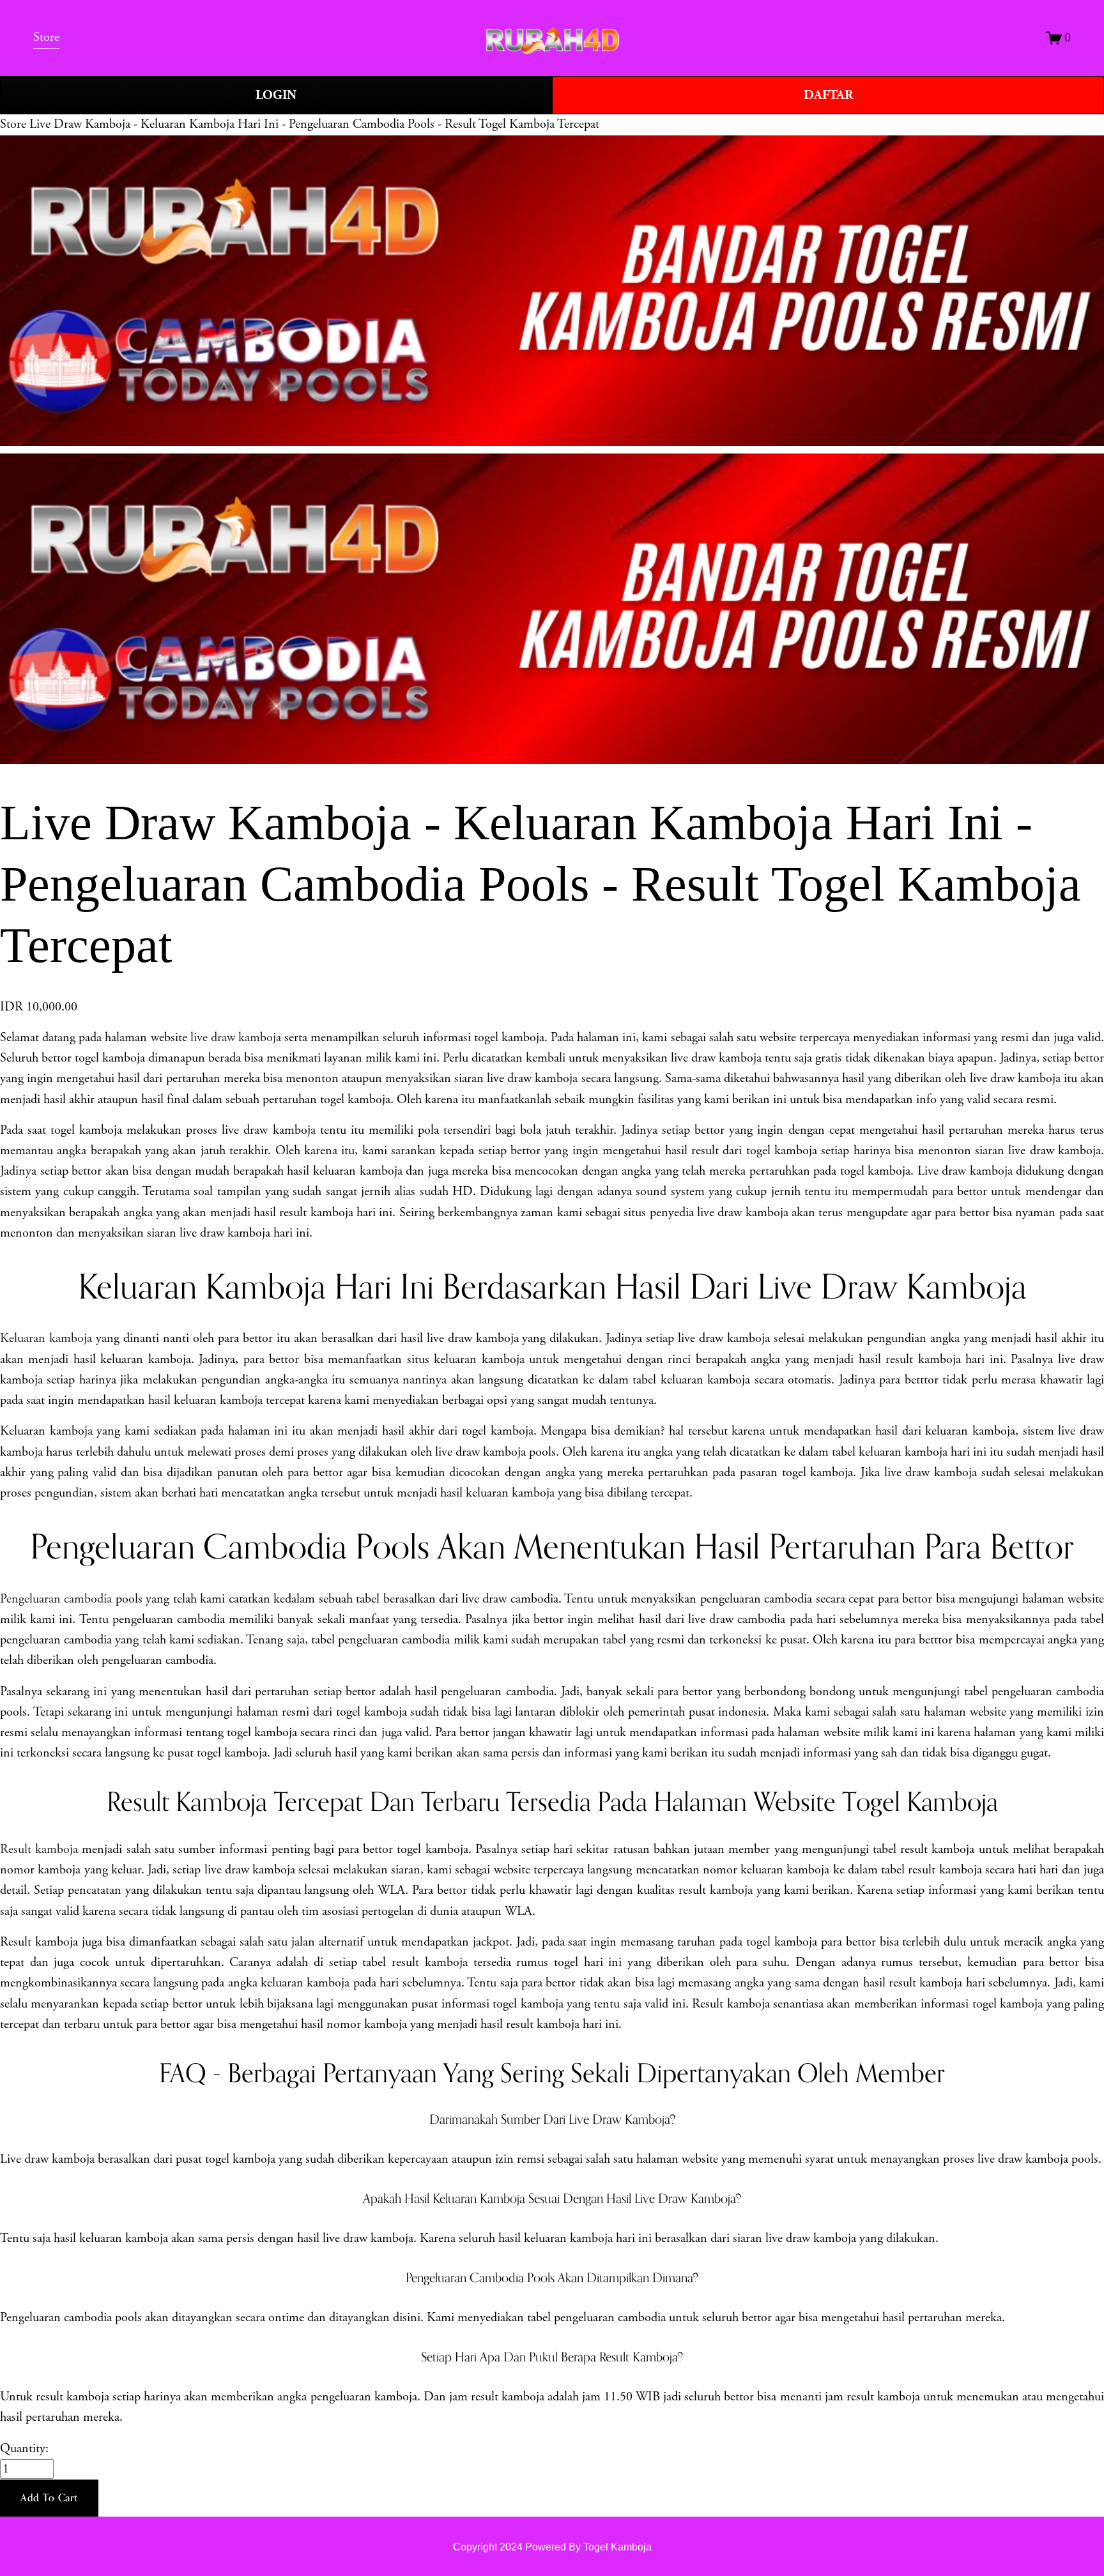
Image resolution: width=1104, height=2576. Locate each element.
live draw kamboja (236, 1038)
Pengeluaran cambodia (56, 1599)
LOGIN (276, 95)
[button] (49, 2498)
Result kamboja (39, 1849)
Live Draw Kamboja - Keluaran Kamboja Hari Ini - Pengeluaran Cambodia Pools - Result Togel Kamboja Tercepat (314, 124)
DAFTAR (828, 95)
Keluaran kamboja (46, 1338)
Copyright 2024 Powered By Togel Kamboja (552, 2547)
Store (13, 124)
